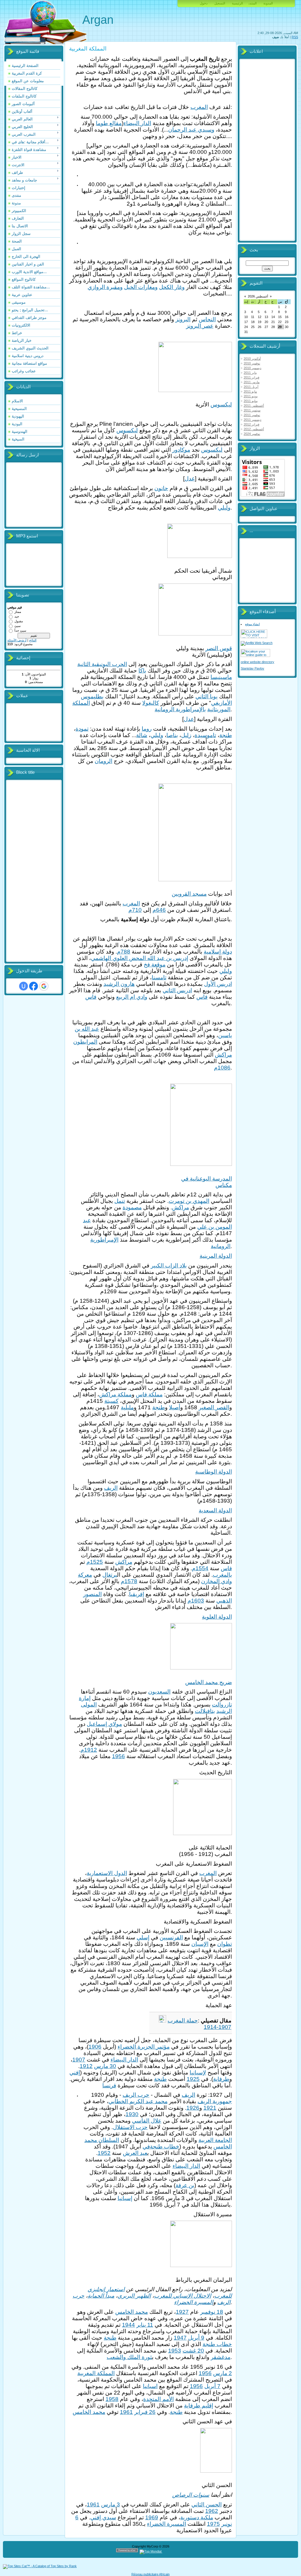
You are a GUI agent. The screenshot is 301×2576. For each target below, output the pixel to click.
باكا (142, 671)
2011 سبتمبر (252, 410)
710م (135, 910)
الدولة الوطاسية (214, 1472)
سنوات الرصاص (191, 2495)
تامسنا (159, 977)
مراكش (223, 1055)
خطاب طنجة (217, 2344)
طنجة (226, 735)
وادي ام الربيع (132, 997)
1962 (212, 2511)
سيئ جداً (20, 630)
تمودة (82, 729)
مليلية (127, 1407)
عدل (190, 479)
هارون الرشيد (119, 984)
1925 (193, 2079)
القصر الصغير (214, 1407)
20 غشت (193, 2351)
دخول (204, 3)
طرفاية (221, 2079)
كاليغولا (151, 703)
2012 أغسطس (254, 429)
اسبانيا (150, 2386)
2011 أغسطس (254, 406)
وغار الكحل (172, 287)
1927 (182, 2312)
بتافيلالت (205, 1711)
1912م (89, 1750)
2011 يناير (250, 373)
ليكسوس (221, 405)
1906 (95, 2047)
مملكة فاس (149, 1394)
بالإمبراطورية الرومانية (180, 709)
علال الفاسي (147, 2121)
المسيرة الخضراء (194, 2302)
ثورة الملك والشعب (129, 2357)
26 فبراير (145, 2412)
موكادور (181, 450)
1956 (118, 1756)
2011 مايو (250, 391)
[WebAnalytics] (174, 2551)
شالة (142, 735)
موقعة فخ (155, 965)
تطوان (225, 1944)
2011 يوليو (251, 401)
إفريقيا (137, 1594)
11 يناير (145, 2325)
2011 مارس (252, 382)
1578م (129, 1581)
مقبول (19, 621)
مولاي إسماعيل (104, 1724)
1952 (104, 2153)
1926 (193, 2108)
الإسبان (200, 1944)
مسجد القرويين (189, 894)
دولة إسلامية (218, 952)
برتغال (110, 1575)
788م (124, 952)
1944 (128, 2325)
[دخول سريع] (24, 986)
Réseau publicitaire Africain (150, 2574)
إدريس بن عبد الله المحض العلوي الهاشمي (139, 958)
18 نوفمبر (212, 2312)
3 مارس (111, 2504)
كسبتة (111, 1401)
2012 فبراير (251, 424)
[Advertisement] (31, 871)
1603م (196, 1601)
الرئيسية (237, 3)
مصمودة (132, 1207)
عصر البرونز (200, 326)
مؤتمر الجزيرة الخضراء (144, 2047)
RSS (295, 37)
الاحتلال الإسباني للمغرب (183, 2296)
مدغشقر (221, 2357)
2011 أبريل (251, 387)
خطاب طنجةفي (161, 2147)
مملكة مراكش (115, 1394)
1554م (200, 1568)
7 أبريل (212, 2386)
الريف (111, 1488)
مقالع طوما (109, 123)
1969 (152, 2517)
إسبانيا (125, 2198)
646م (159, 910)
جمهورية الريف (215, 2101)
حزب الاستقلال (130, 2127)
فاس (202, 997)
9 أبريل (196, 2338)
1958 (112, 2399)
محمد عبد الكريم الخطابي (138, 2101)
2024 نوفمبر (252, 434)
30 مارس (105, 2066)
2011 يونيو (251, 396)
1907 (79, 2060)
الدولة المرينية (216, 1256)
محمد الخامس (132, 2312)
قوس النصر (219, 648)
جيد (17, 616)
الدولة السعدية (215, 1510)
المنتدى (253, 3)
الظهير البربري (134, 2296)
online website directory (257, 662)
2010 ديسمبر (252, 368)
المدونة (268, 3)
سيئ (17, 626)
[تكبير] (230, 397)
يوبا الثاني (206, 696)
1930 (132, 2114)
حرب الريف (136, 2095)
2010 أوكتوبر (252, 359)
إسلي (143, 1937)
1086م (222, 1068)
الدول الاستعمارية (107, 1873)
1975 (213, 2524)
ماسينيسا (221, 677)
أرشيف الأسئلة (17, 640)
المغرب (199, 107)
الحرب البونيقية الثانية (102, 664)
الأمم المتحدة (158, 2399)
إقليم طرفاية (199, 2406)
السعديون (159, 1692)
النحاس (207, 319)
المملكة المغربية (96, 2373)
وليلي (224, 508)
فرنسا (109, 2085)
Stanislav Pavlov (252, 668)
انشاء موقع (252, 624)
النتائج (33, 640)
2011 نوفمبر (252, 415)
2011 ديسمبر (252, 420)
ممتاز (18, 612)
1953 (175, 2351)
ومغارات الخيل (141, 287)
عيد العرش (135, 2153)
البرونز (183, 319)
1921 (210, 2108)
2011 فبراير (251, 377)
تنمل (120, 1201)
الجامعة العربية (215, 2140)
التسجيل (220, 3)
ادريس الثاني (177, 990)
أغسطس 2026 (258, 296)
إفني (75, 2073)
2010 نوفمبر (252, 363)
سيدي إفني (103, 2517)
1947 (180, 2338)
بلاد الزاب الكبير (169, 1266)
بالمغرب (222, 1575)
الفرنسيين (171, 1937)
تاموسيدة (205, 735)
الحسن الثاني (206, 2504)
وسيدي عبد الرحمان (191, 130)
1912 (86, 2066)
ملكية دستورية (197, 2517)
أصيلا (175, 1407)
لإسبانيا (198, 2073)
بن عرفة (185, 2185)
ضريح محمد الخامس (209, 1682)
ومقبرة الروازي (105, 287)
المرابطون (85, 1042)
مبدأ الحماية (101, 2296)
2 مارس (223, 2373)
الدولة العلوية (217, 1617)
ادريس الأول (218, 984)
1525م (95, 1562)
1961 (126, 2412)
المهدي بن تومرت (189, 1201)
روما (147, 729)
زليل (186, 735)
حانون (161, 488)
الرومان (103, 761)
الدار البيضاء (137, 123)
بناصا (172, 735)
